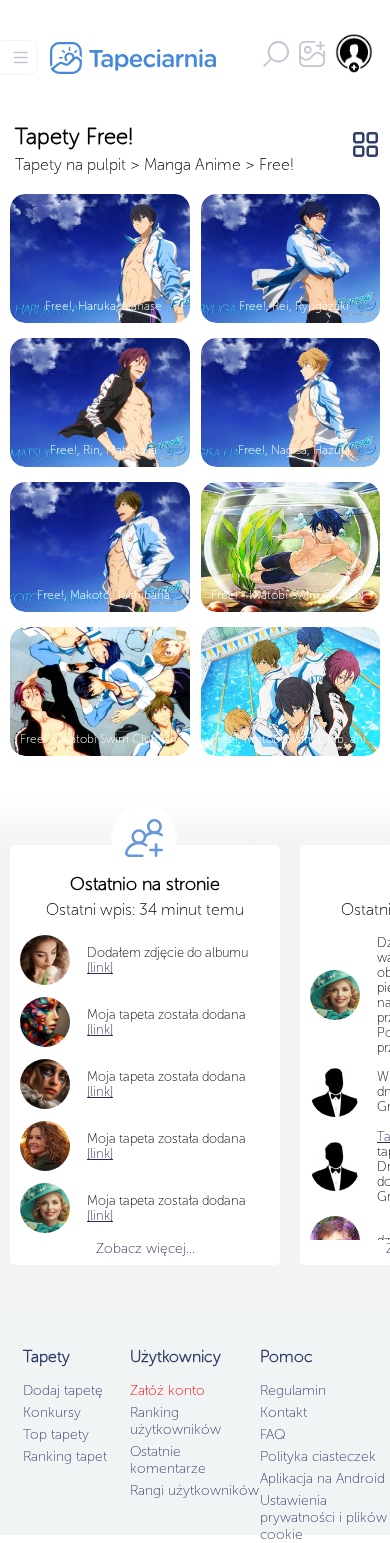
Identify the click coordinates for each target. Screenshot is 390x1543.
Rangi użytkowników (194, 1490)
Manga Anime (194, 164)
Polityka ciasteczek (318, 1456)
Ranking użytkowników (175, 1421)
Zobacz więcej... (145, 1248)
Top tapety (56, 1434)
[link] (100, 1029)
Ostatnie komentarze (168, 1460)
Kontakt (283, 1412)
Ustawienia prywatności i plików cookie (323, 1517)
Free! (276, 164)
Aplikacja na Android (322, 1478)
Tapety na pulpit (70, 164)
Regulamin (293, 1390)
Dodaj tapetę (63, 1390)
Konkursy (52, 1412)
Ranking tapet (65, 1456)
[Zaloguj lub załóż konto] (355, 53)
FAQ (272, 1434)
